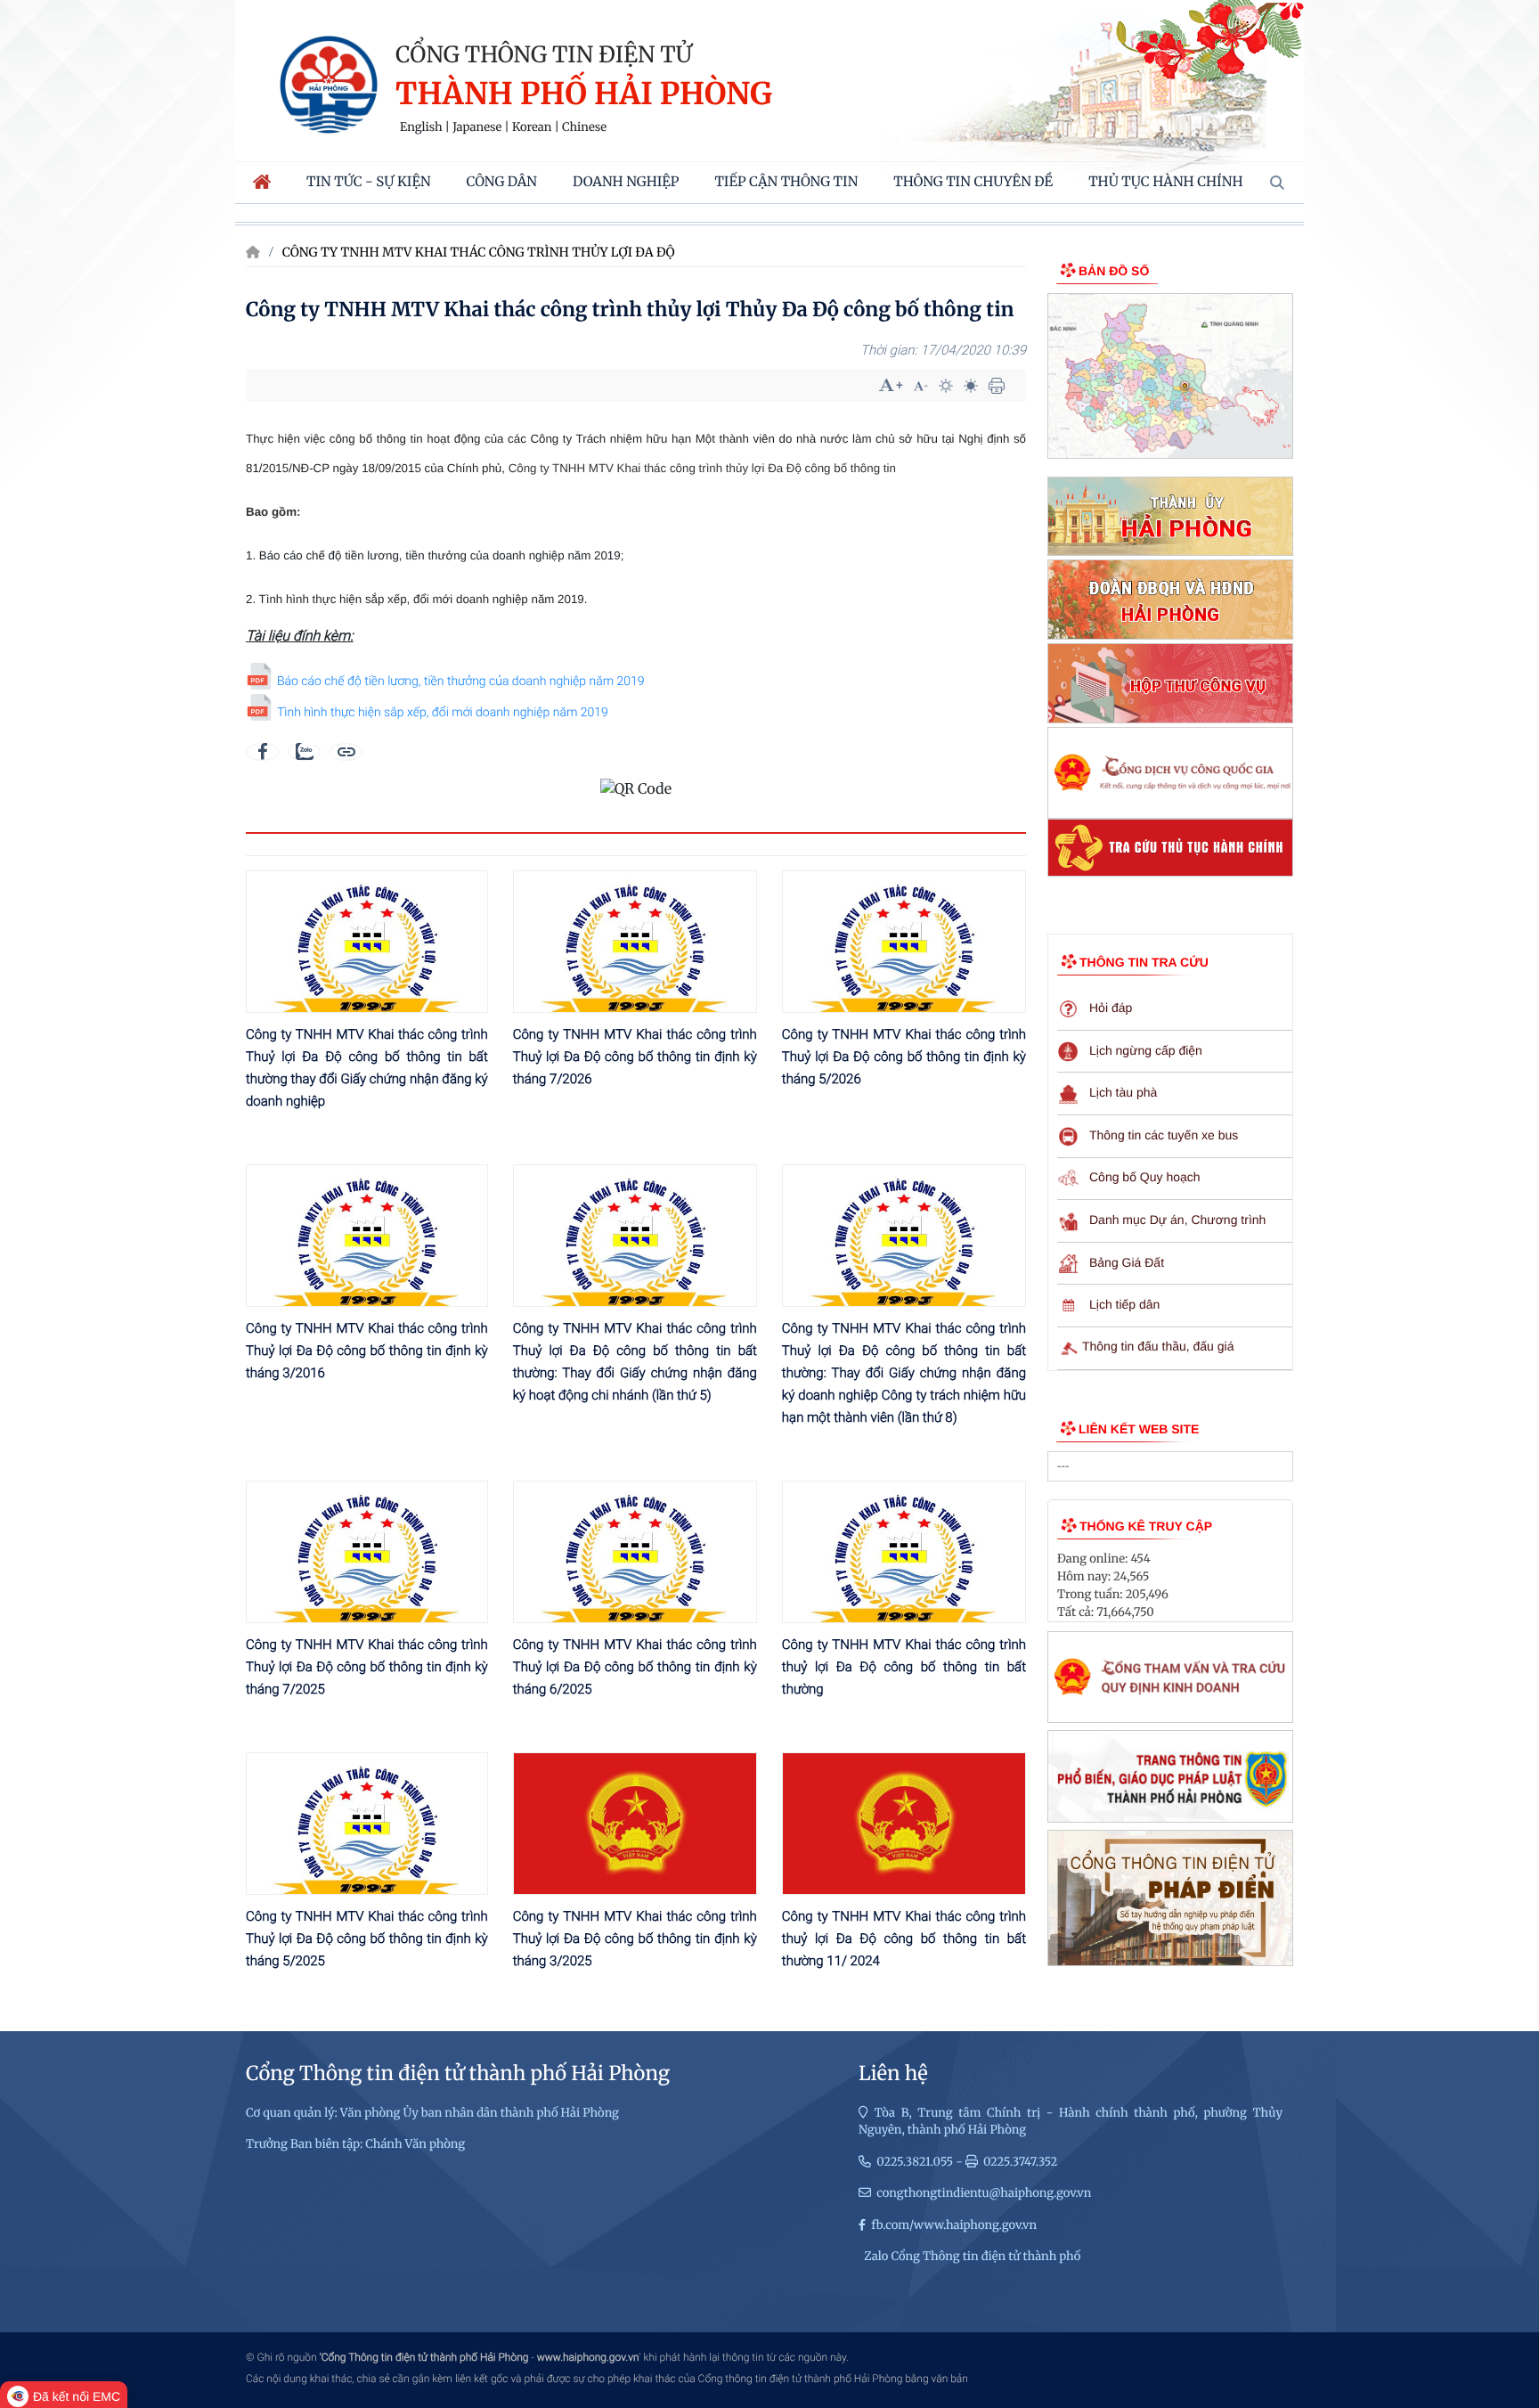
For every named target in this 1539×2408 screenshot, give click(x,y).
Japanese (477, 127)
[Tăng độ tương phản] (946, 386)
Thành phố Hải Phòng (584, 95)
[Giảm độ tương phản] (971, 386)
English (421, 127)
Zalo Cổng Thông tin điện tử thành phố (972, 2256)
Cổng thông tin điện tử (544, 54)
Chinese (584, 127)
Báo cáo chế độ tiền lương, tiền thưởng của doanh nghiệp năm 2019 (461, 682)
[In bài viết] (997, 386)
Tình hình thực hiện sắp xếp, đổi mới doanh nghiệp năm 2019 (443, 713)
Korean (532, 127)
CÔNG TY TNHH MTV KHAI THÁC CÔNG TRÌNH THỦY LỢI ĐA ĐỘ (479, 252)
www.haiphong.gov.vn (588, 2357)
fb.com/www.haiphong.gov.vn (954, 2225)
